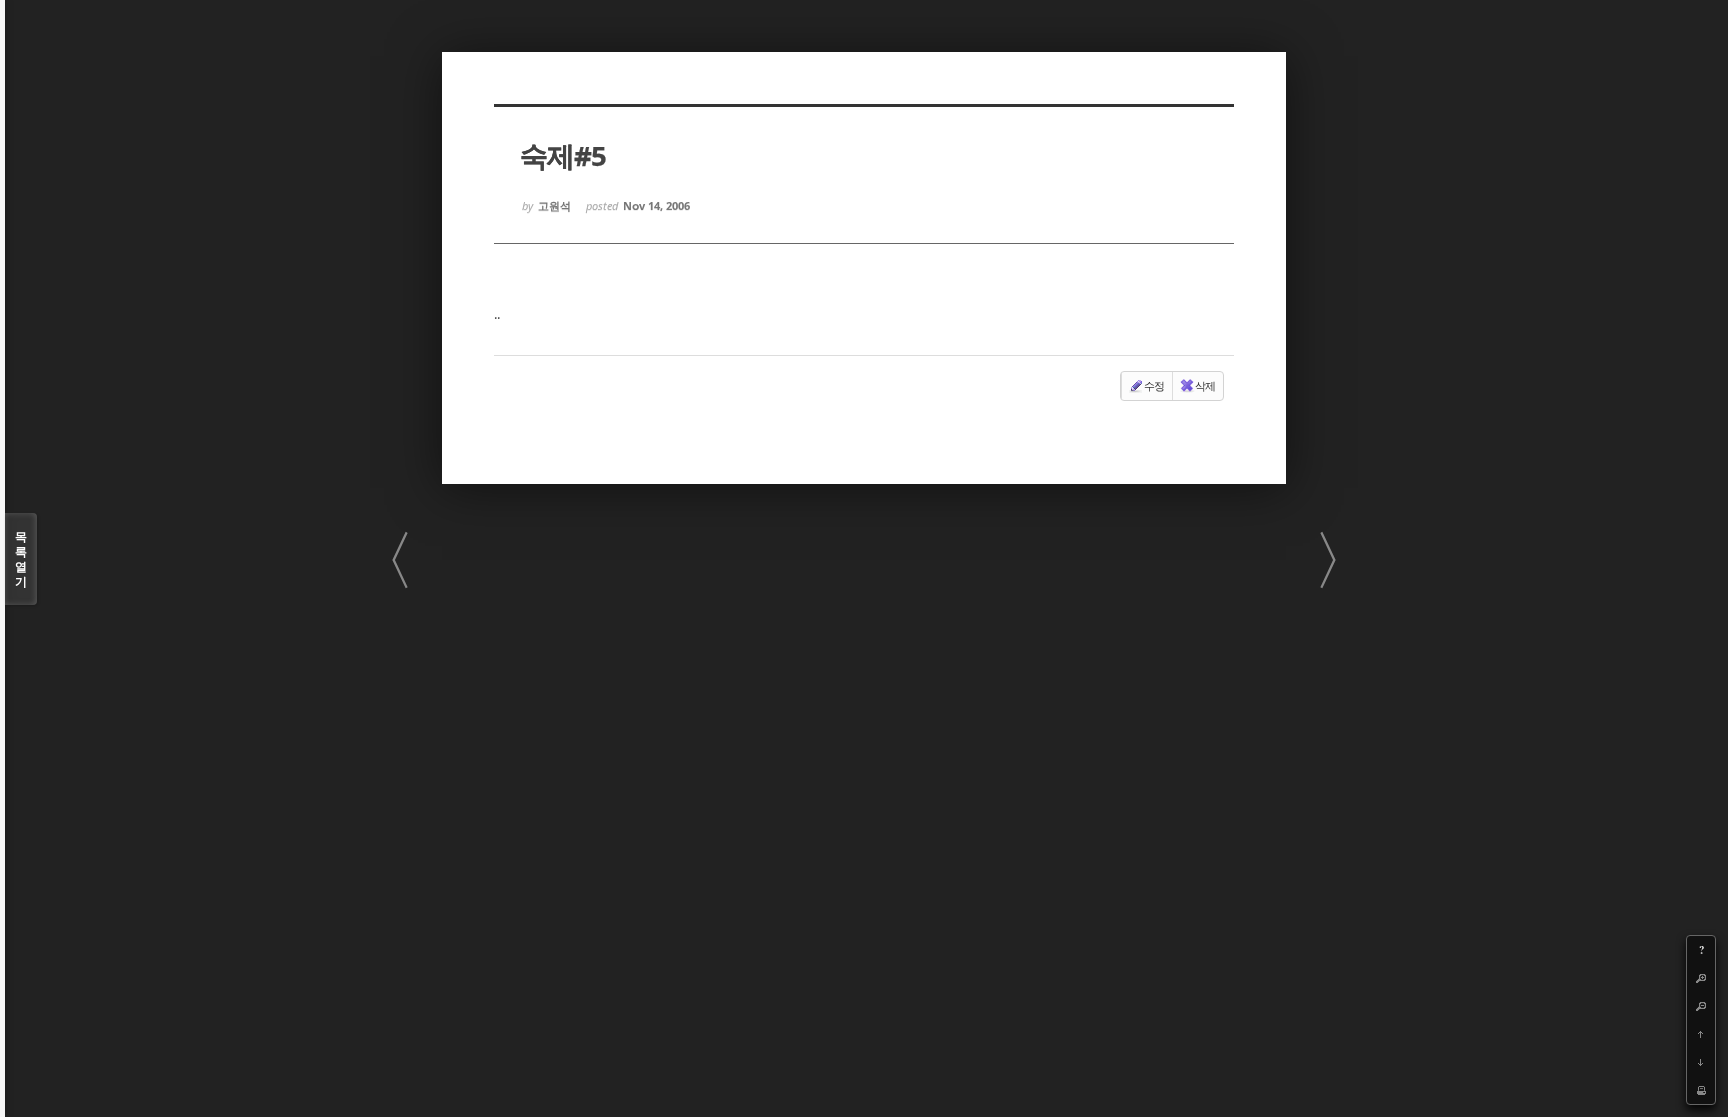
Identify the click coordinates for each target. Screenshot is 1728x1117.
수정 (1154, 385)
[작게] (1701, 1006)
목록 (21, 559)
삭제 (1205, 385)
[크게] (1701, 978)
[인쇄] (1701, 1090)
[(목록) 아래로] (1701, 1062)
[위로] (1701, 1034)
